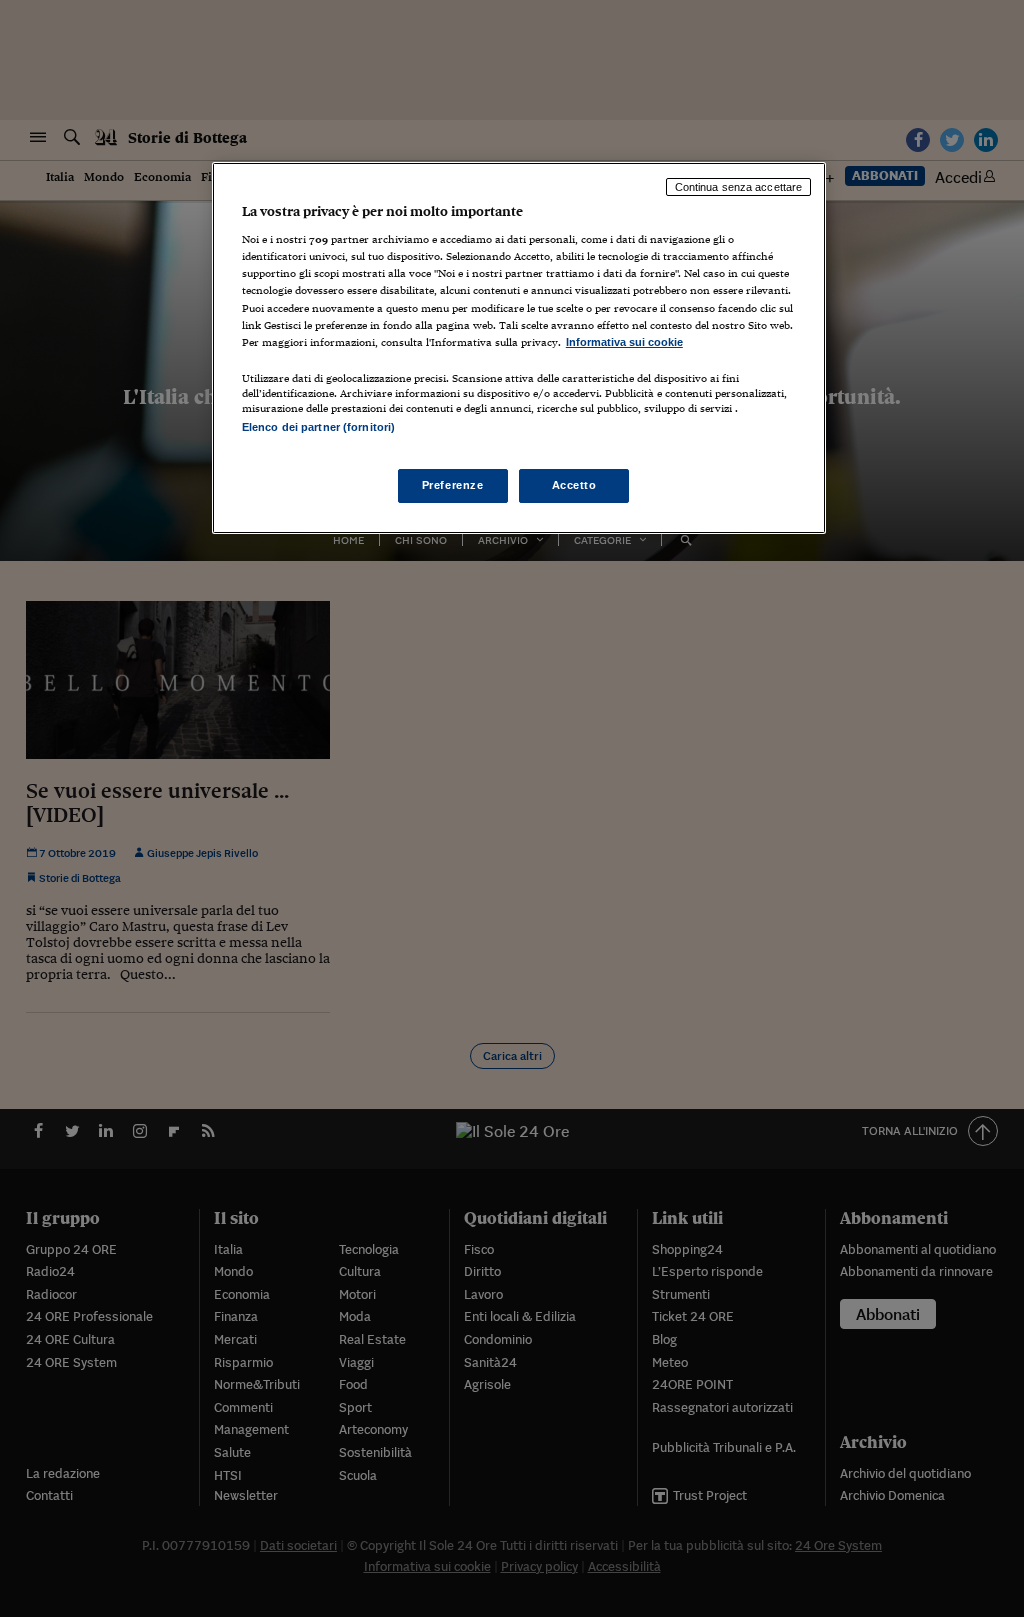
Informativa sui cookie (624, 342)
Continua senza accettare (739, 187)
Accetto (574, 485)
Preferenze (453, 485)
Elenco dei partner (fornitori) (318, 427)
